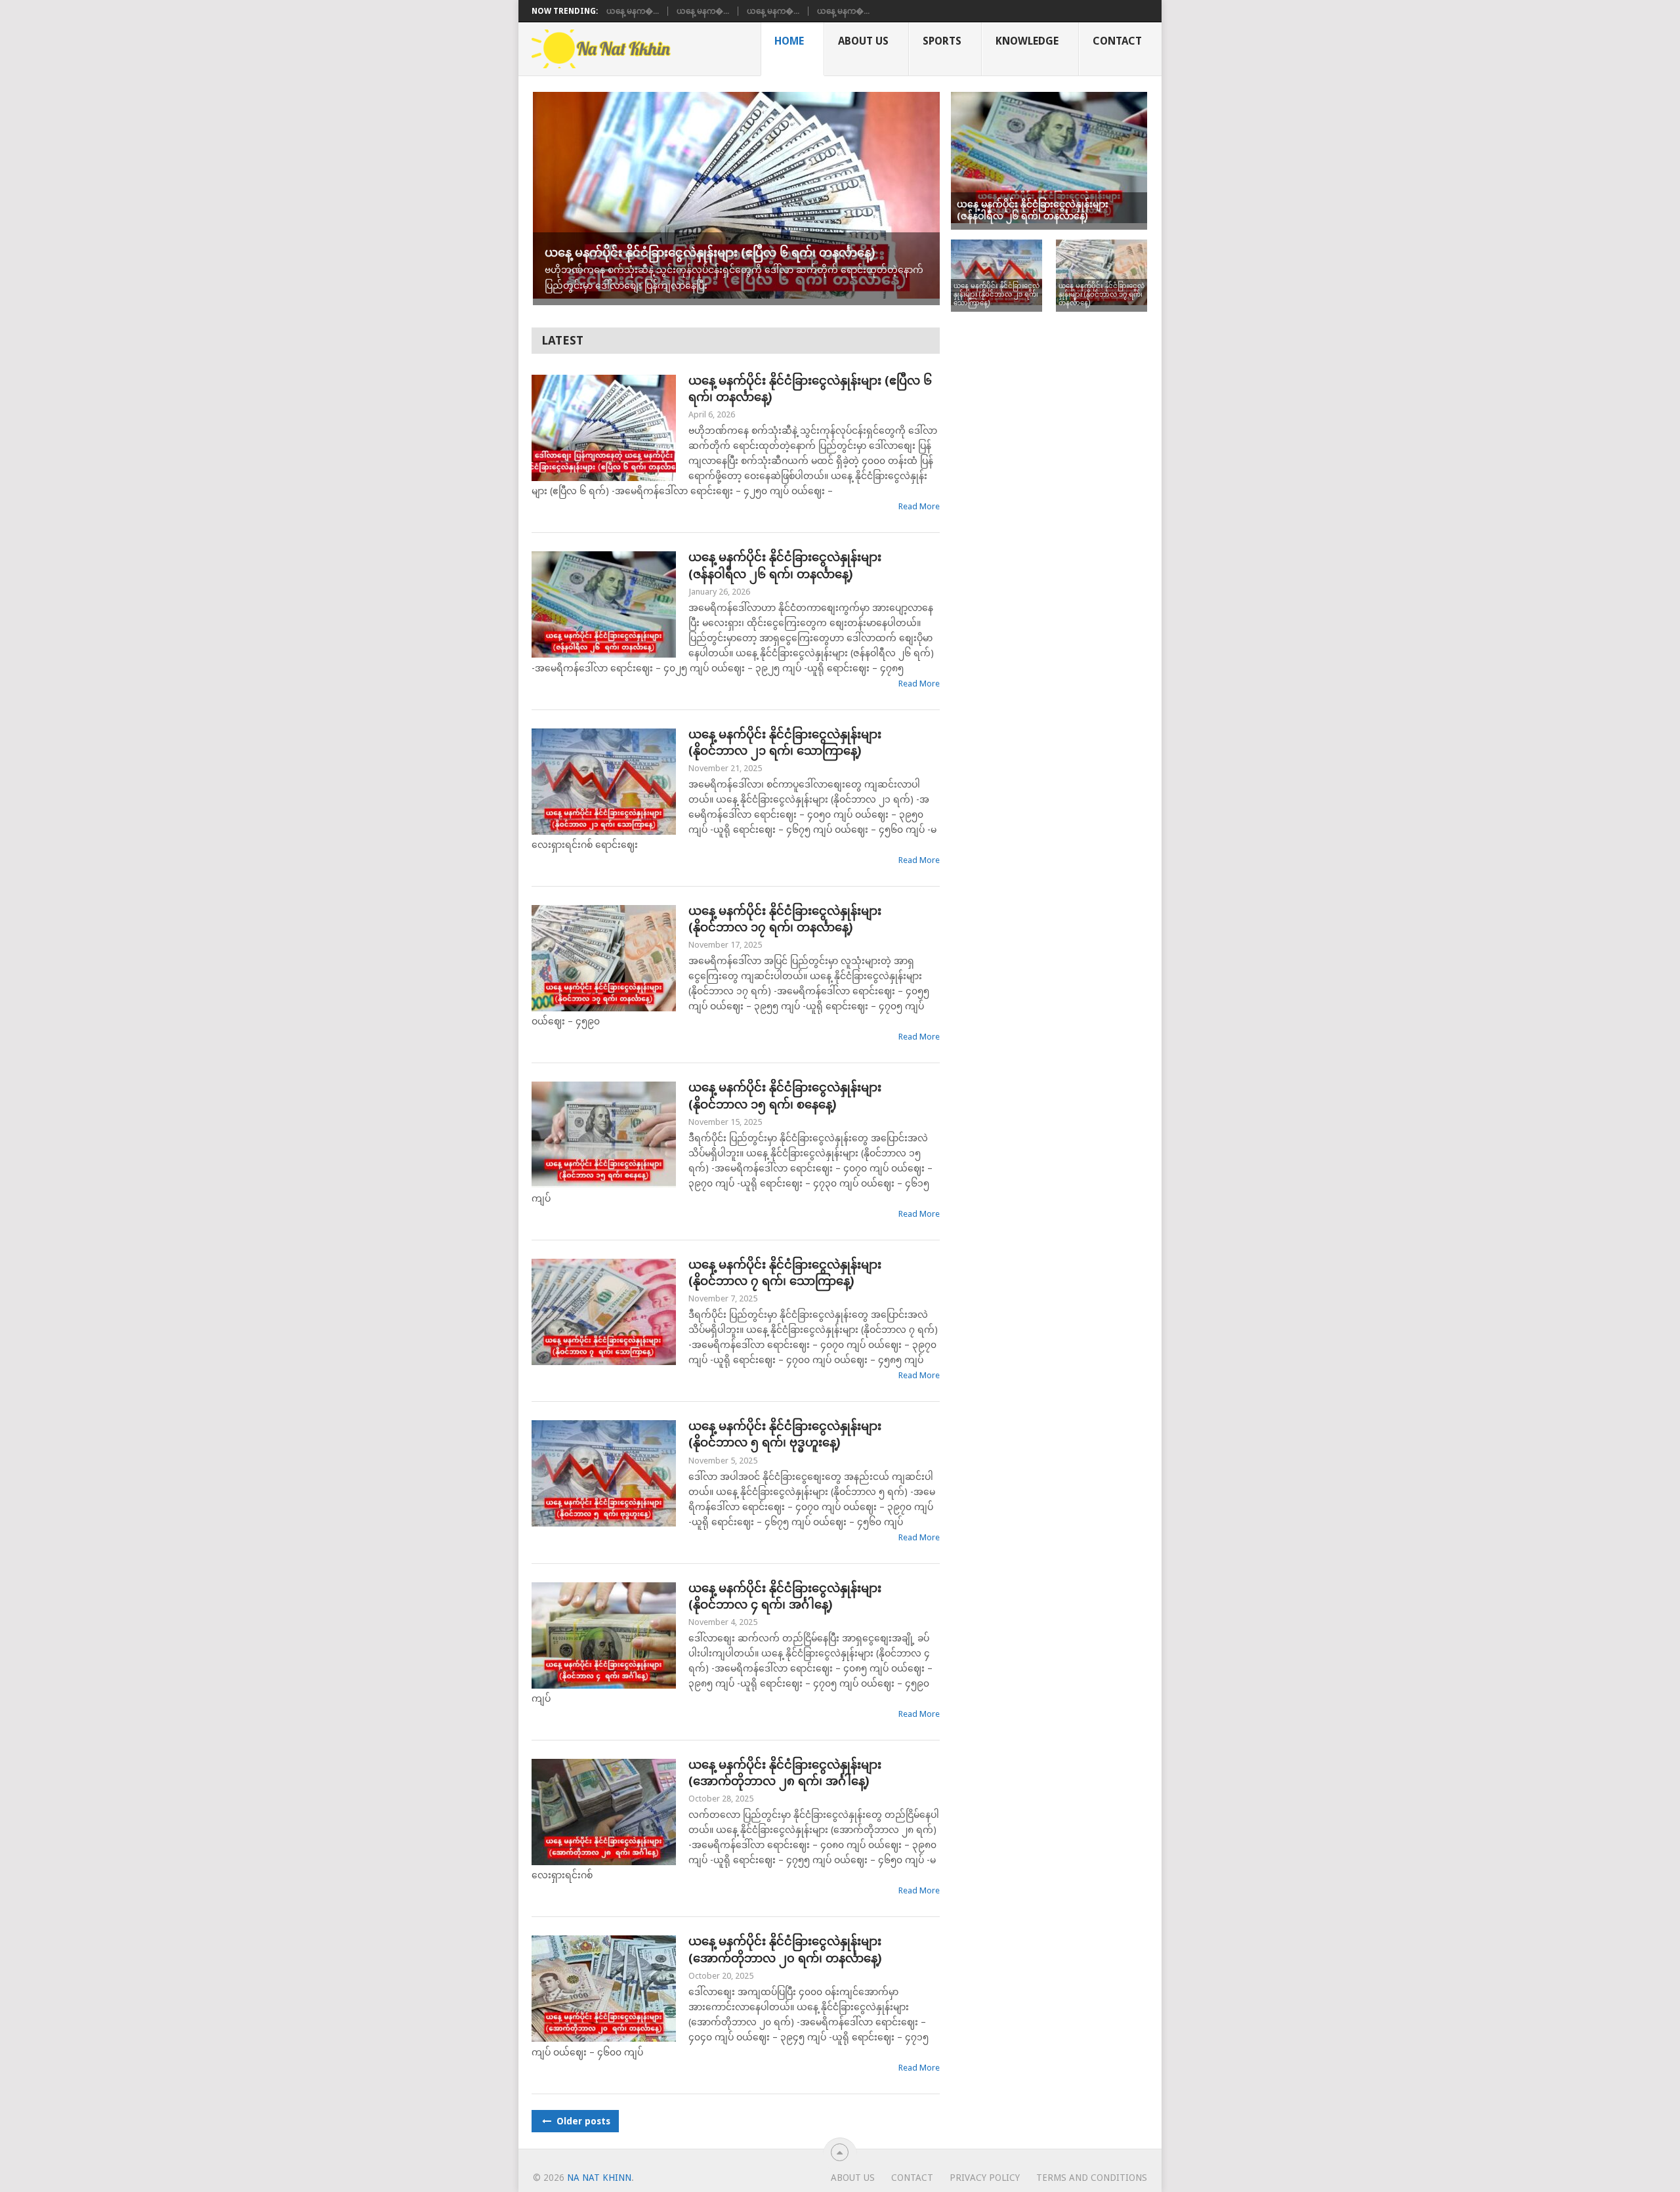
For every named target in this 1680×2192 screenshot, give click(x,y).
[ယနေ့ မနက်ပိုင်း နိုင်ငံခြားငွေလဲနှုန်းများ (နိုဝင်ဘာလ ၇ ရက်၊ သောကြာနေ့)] (604, 1312)
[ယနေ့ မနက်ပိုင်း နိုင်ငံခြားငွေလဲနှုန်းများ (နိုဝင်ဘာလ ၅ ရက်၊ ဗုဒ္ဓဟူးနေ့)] (604, 1473)
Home (789, 41)
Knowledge (1027, 41)
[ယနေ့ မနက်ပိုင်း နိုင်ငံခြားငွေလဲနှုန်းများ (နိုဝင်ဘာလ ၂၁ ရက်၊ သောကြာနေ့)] (604, 782)
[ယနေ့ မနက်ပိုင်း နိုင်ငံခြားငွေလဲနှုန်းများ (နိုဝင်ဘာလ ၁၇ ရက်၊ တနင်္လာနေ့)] (604, 958)
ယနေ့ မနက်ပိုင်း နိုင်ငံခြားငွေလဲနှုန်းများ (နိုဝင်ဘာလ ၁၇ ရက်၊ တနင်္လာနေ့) (785, 919)
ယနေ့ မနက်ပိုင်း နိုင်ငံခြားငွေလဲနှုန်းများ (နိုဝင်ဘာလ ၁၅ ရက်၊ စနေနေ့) (785, 1095)
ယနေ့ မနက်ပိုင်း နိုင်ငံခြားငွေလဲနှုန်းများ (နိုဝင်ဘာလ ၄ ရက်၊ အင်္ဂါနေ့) (785, 1596)
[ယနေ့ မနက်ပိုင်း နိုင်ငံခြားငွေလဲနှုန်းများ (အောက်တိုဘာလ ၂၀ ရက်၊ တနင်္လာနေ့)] (604, 1989)
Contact (1117, 41)
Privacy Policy (985, 2178)
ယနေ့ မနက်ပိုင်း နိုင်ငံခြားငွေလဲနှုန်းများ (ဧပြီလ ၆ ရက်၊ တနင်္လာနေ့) (810, 389)
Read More (919, 506)
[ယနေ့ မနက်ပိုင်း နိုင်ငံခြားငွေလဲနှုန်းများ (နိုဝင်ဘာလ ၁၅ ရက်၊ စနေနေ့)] (604, 1135)
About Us (863, 41)
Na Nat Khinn (599, 2178)
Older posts (582, 2121)
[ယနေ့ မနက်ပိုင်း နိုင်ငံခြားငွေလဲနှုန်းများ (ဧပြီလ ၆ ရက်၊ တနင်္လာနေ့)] (604, 428)
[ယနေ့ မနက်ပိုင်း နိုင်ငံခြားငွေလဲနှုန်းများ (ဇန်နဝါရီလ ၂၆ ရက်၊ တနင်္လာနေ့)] (604, 604)
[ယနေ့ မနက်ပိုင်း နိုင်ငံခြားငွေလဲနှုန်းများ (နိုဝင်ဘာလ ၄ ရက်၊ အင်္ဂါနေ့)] (604, 1635)
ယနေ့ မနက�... (633, 11)
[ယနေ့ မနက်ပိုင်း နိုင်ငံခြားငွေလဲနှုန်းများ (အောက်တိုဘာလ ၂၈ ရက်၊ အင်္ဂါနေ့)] (604, 1812)
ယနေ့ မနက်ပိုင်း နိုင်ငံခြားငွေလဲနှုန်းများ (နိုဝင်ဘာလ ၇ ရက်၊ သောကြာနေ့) (785, 1273)
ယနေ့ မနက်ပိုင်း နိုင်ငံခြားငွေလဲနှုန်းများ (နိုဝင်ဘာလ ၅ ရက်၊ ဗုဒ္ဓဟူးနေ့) (785, 1434)
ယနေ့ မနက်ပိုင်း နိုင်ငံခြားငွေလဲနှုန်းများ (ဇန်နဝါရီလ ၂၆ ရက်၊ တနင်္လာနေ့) (785, 565)
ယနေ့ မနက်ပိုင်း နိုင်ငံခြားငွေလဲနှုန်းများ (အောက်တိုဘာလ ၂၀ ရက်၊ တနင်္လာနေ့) (785, 1949)
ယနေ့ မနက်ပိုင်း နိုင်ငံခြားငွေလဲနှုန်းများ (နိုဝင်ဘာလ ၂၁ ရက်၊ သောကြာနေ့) (785, 742)
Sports (942, 41)
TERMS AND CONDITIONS (1092, 2178)
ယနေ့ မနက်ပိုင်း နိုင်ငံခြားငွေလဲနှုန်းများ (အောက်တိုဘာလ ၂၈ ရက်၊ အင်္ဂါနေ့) (785, 1773)
